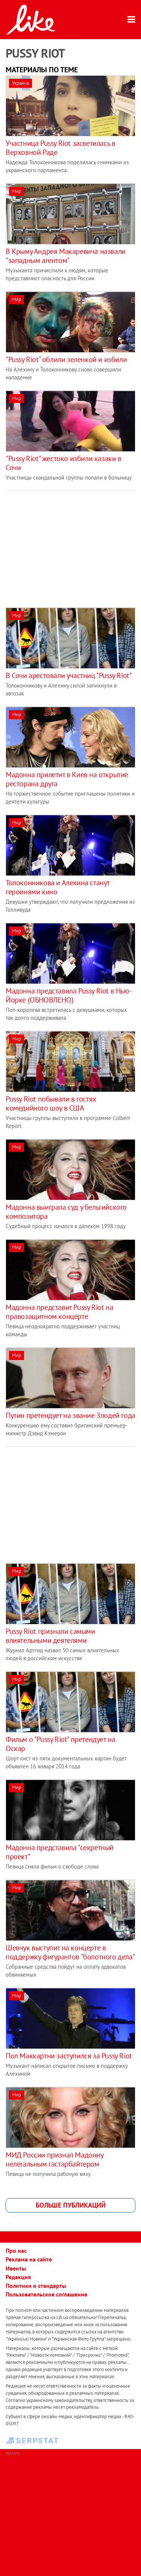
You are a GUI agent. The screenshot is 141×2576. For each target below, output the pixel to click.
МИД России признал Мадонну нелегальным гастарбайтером (55, 2159)
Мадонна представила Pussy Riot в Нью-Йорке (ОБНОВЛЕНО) (68, 995)
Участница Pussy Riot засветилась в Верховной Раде (60, 148)
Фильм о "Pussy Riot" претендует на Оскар (60, 1744)
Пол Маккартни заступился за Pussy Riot (69, 2056)
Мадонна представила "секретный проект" (60, 1852)
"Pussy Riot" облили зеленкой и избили (66, 359)
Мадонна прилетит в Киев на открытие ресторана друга (67, 779)
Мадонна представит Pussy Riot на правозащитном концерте (59, 1312)
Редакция (18, 2277)
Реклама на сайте (29, 2259)
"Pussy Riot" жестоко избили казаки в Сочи (64, 463)
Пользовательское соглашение (46, 2294)
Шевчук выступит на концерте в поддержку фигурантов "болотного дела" (70, 1952)
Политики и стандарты (36, 2286)
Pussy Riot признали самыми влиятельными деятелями (50, 1636)
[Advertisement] (69, 544)
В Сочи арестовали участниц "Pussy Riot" (69, 675)
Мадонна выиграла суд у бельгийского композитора (66, 1212)
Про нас (16, 2251)
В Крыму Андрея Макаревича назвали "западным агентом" (66, 256)
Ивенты (16, 2268)
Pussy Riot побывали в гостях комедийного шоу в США (51, 1103)
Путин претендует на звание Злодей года (70, 1415)
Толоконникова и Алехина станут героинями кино (58, 887)
